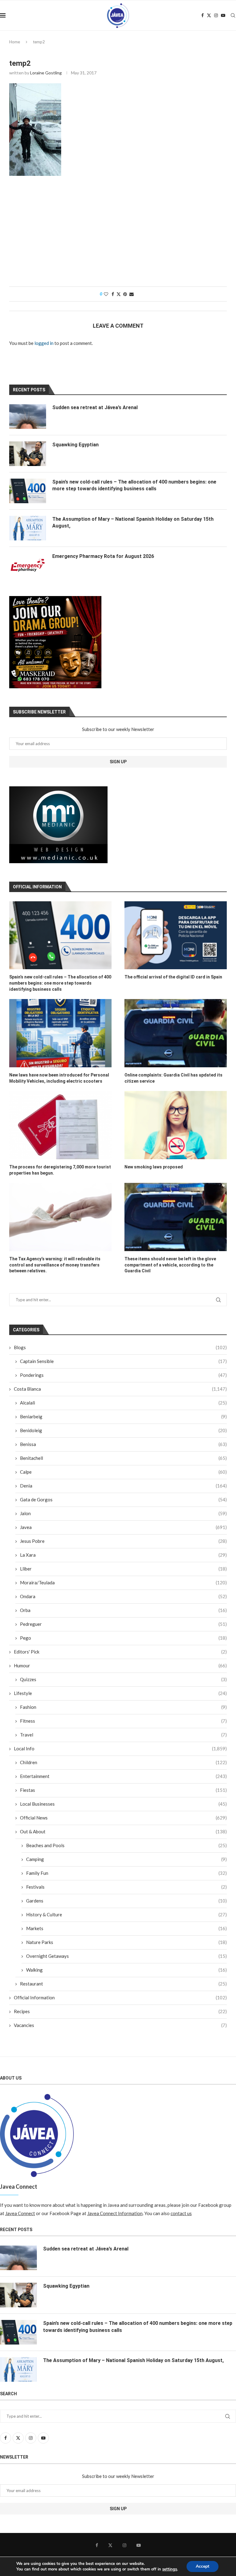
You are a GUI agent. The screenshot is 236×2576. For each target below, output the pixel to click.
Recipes (120, 2011)
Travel (123, 1735)
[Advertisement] (118, 234)
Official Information (120, 1997)
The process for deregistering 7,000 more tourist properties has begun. (60, 1170)
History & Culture (126, 1914)
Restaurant (123, 1984)
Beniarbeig (123, 1416)
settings (170, 2569)
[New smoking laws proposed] (176, 1125)
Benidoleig (123, 1430)
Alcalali (123, 1403)
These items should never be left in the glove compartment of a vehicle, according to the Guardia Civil (170, 1265)
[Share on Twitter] (119, 294)
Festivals (126, 1887)
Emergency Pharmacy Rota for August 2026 (103, 556)
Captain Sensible (123, 1361)
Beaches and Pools (126, 1845)
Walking (126, 1970)
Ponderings (123, 1375)
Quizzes (123, 1679)
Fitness (123, 1721)
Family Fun (126, 1873)
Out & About (123, 1831)
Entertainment (123, 1776)
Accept (203, 2566)
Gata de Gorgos (123, 1499)
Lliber (123, 1569)
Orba (123, 1610)
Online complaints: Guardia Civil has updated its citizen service (173, 1078)
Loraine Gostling (46, 73)
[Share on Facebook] (113, 294)
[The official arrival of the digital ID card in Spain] (176, 935)
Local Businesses (123, 1804)
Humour (120, 1665)
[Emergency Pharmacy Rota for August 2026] (28, 565)
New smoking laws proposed (154, 1167)
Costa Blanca (120, 1389)
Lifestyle (120, 1693)
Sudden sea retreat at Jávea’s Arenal (95, 407)
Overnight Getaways (126, 1956)
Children (123, 1762)
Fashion (123, 1707)
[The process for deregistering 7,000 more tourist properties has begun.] (60, 1125)
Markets (126, 1928)
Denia (123, 1486)
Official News (123, 1818)
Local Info (120, 1748)
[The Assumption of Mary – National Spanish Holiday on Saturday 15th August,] (28, 528)
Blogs (120, 1347)
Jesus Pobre (123, 1541)
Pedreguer (123, 1624)
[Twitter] (209, 15)
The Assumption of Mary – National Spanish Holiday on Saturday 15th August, (133, 522)
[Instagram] (216, 15)
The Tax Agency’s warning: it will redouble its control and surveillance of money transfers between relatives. (55, 1265)
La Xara (123, 1555)
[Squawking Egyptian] (28, 454)
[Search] (233, 15)
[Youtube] (223, 15)
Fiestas (123, 1790)
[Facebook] (203, 15)
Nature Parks (126, 1942)
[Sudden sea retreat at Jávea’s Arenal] (28, 417)
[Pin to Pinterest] (125, 294)
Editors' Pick (120, 1652)
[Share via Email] (132, 294)
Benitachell (123, 1458)
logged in (44, 343)
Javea (123, 1527)
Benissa (123, 1444)
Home (15, 42)
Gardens (126, 1901)
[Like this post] (106, 294)
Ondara (123, 1596)
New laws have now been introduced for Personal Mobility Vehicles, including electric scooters (59, 1078)
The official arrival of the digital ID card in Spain (173, 977)
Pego (123, 1638)
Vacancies (120, 2025)
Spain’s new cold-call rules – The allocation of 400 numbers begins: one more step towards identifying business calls (60, 983)
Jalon (123, 1513)
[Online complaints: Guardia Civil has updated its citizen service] (176, 1033)
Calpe (123, 1472)
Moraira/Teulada (123, 1582)
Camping (126, 1859)
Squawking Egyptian (75, 445)
